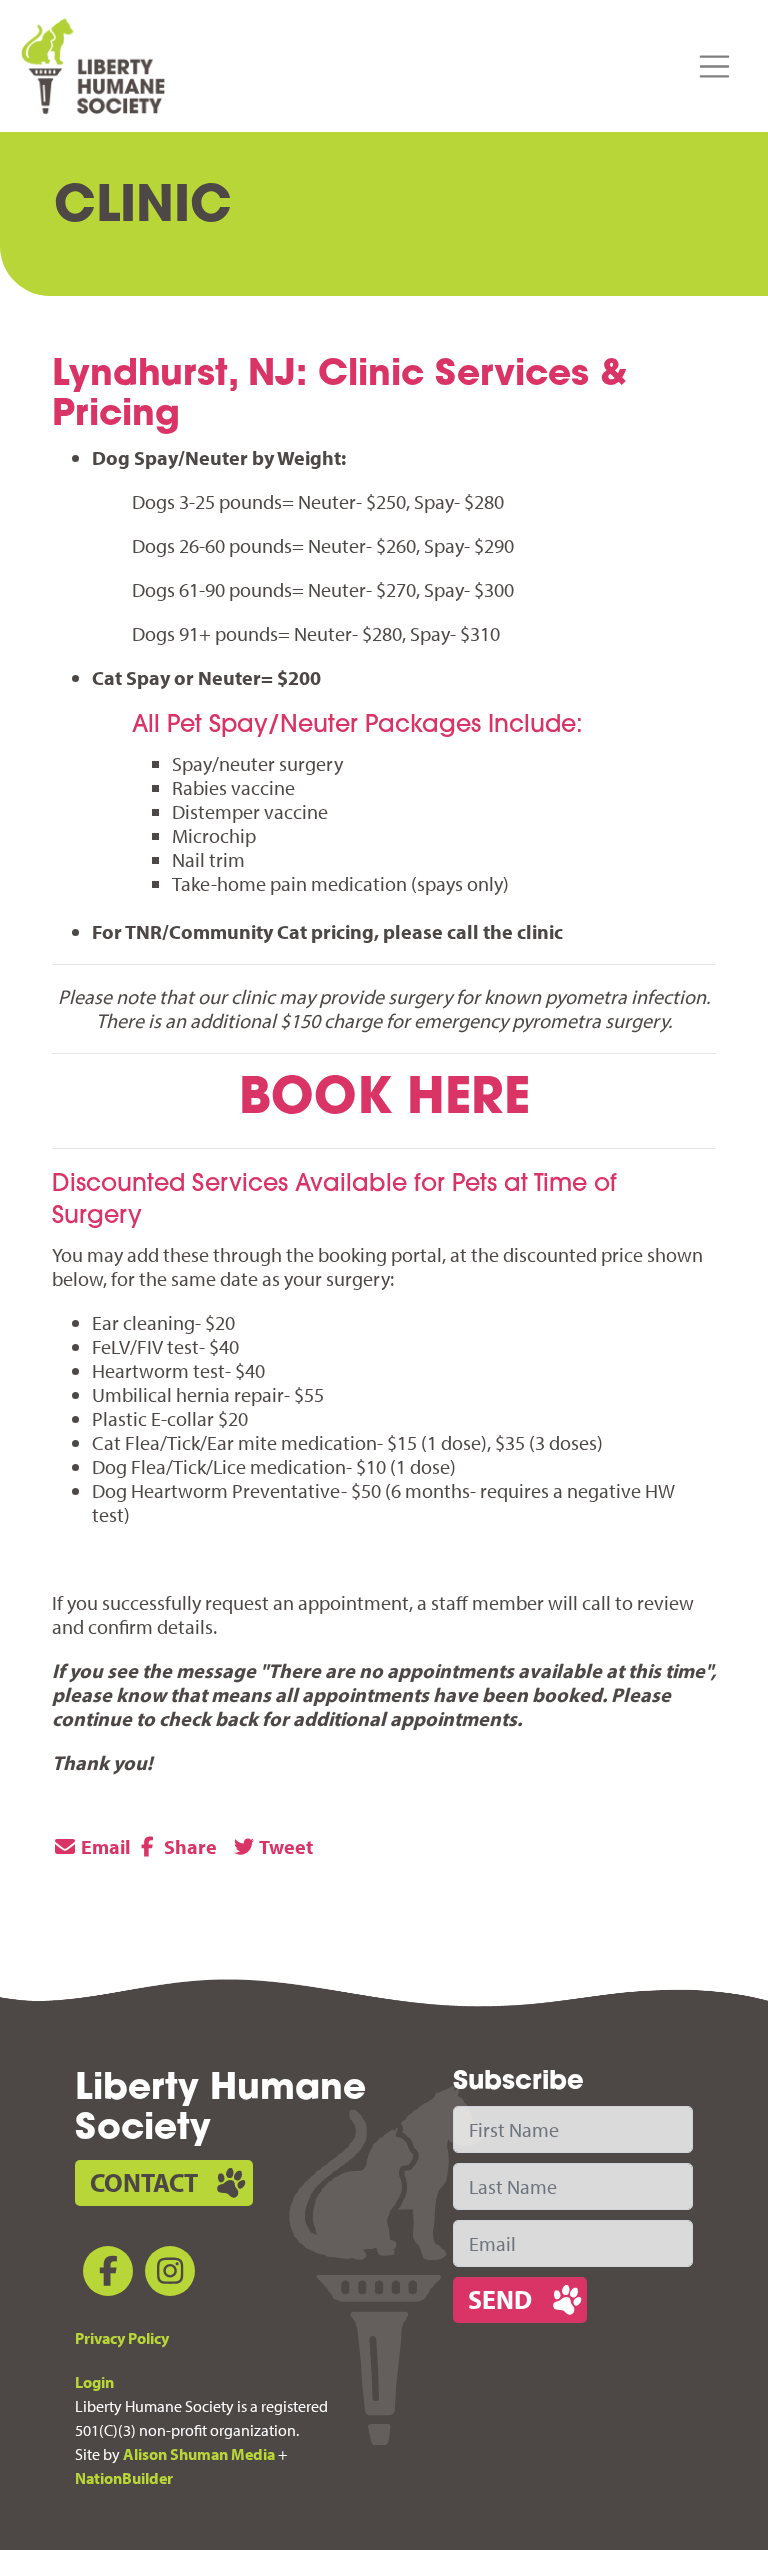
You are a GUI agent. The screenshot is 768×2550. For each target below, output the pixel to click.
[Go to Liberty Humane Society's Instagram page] (166, 2274)
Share (188, 1846)
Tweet (284, 1846)
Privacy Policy (122, 2338)
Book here (384, 1100)
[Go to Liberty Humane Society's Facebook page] (104, 2274)
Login (94, 2382)
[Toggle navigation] (715, 67)
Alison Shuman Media (199, 2454)
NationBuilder (124, 2478)
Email (104, 1846)
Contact (144, 2182)
